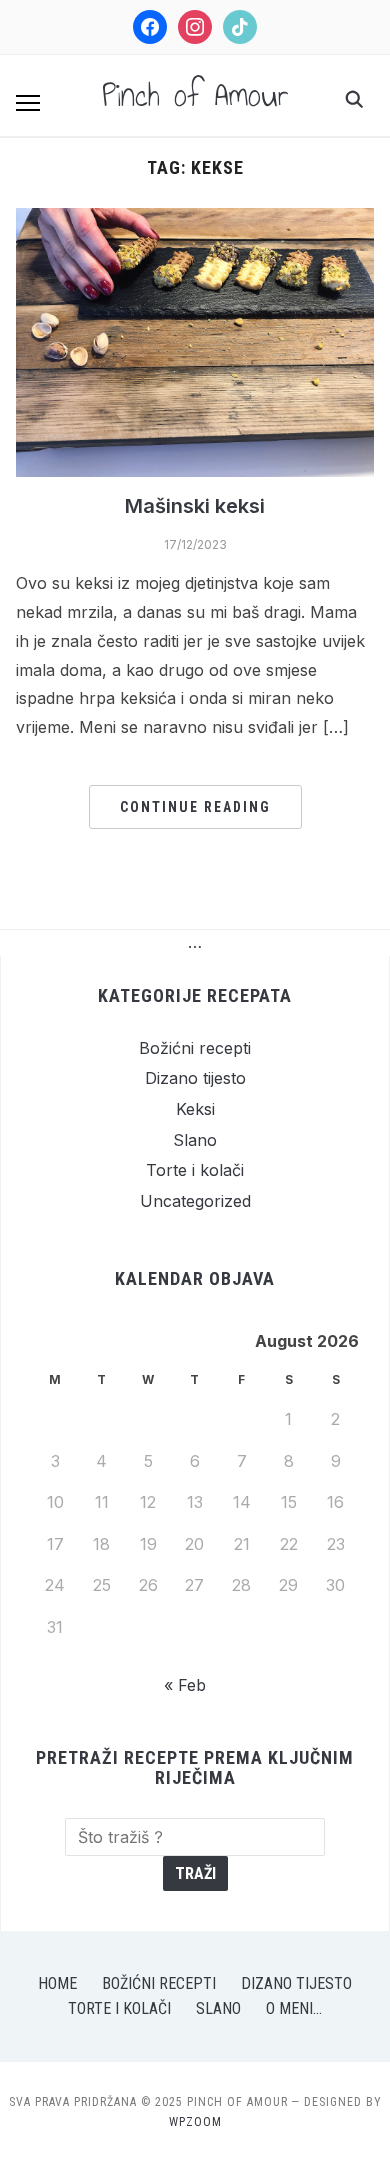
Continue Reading (195, 807)
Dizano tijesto (195, 1078)
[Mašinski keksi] (195, 220)
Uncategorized (195, 1201)
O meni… (294, 2008)
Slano (195, 1140)
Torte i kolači (195, 1170)
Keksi (195, 1109)
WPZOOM (195, 2122)
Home (57, 1983)
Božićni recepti (195, 1048)
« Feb (185, 1685)
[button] (28, 103)
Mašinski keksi (195, 506)
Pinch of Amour (195, 95)
